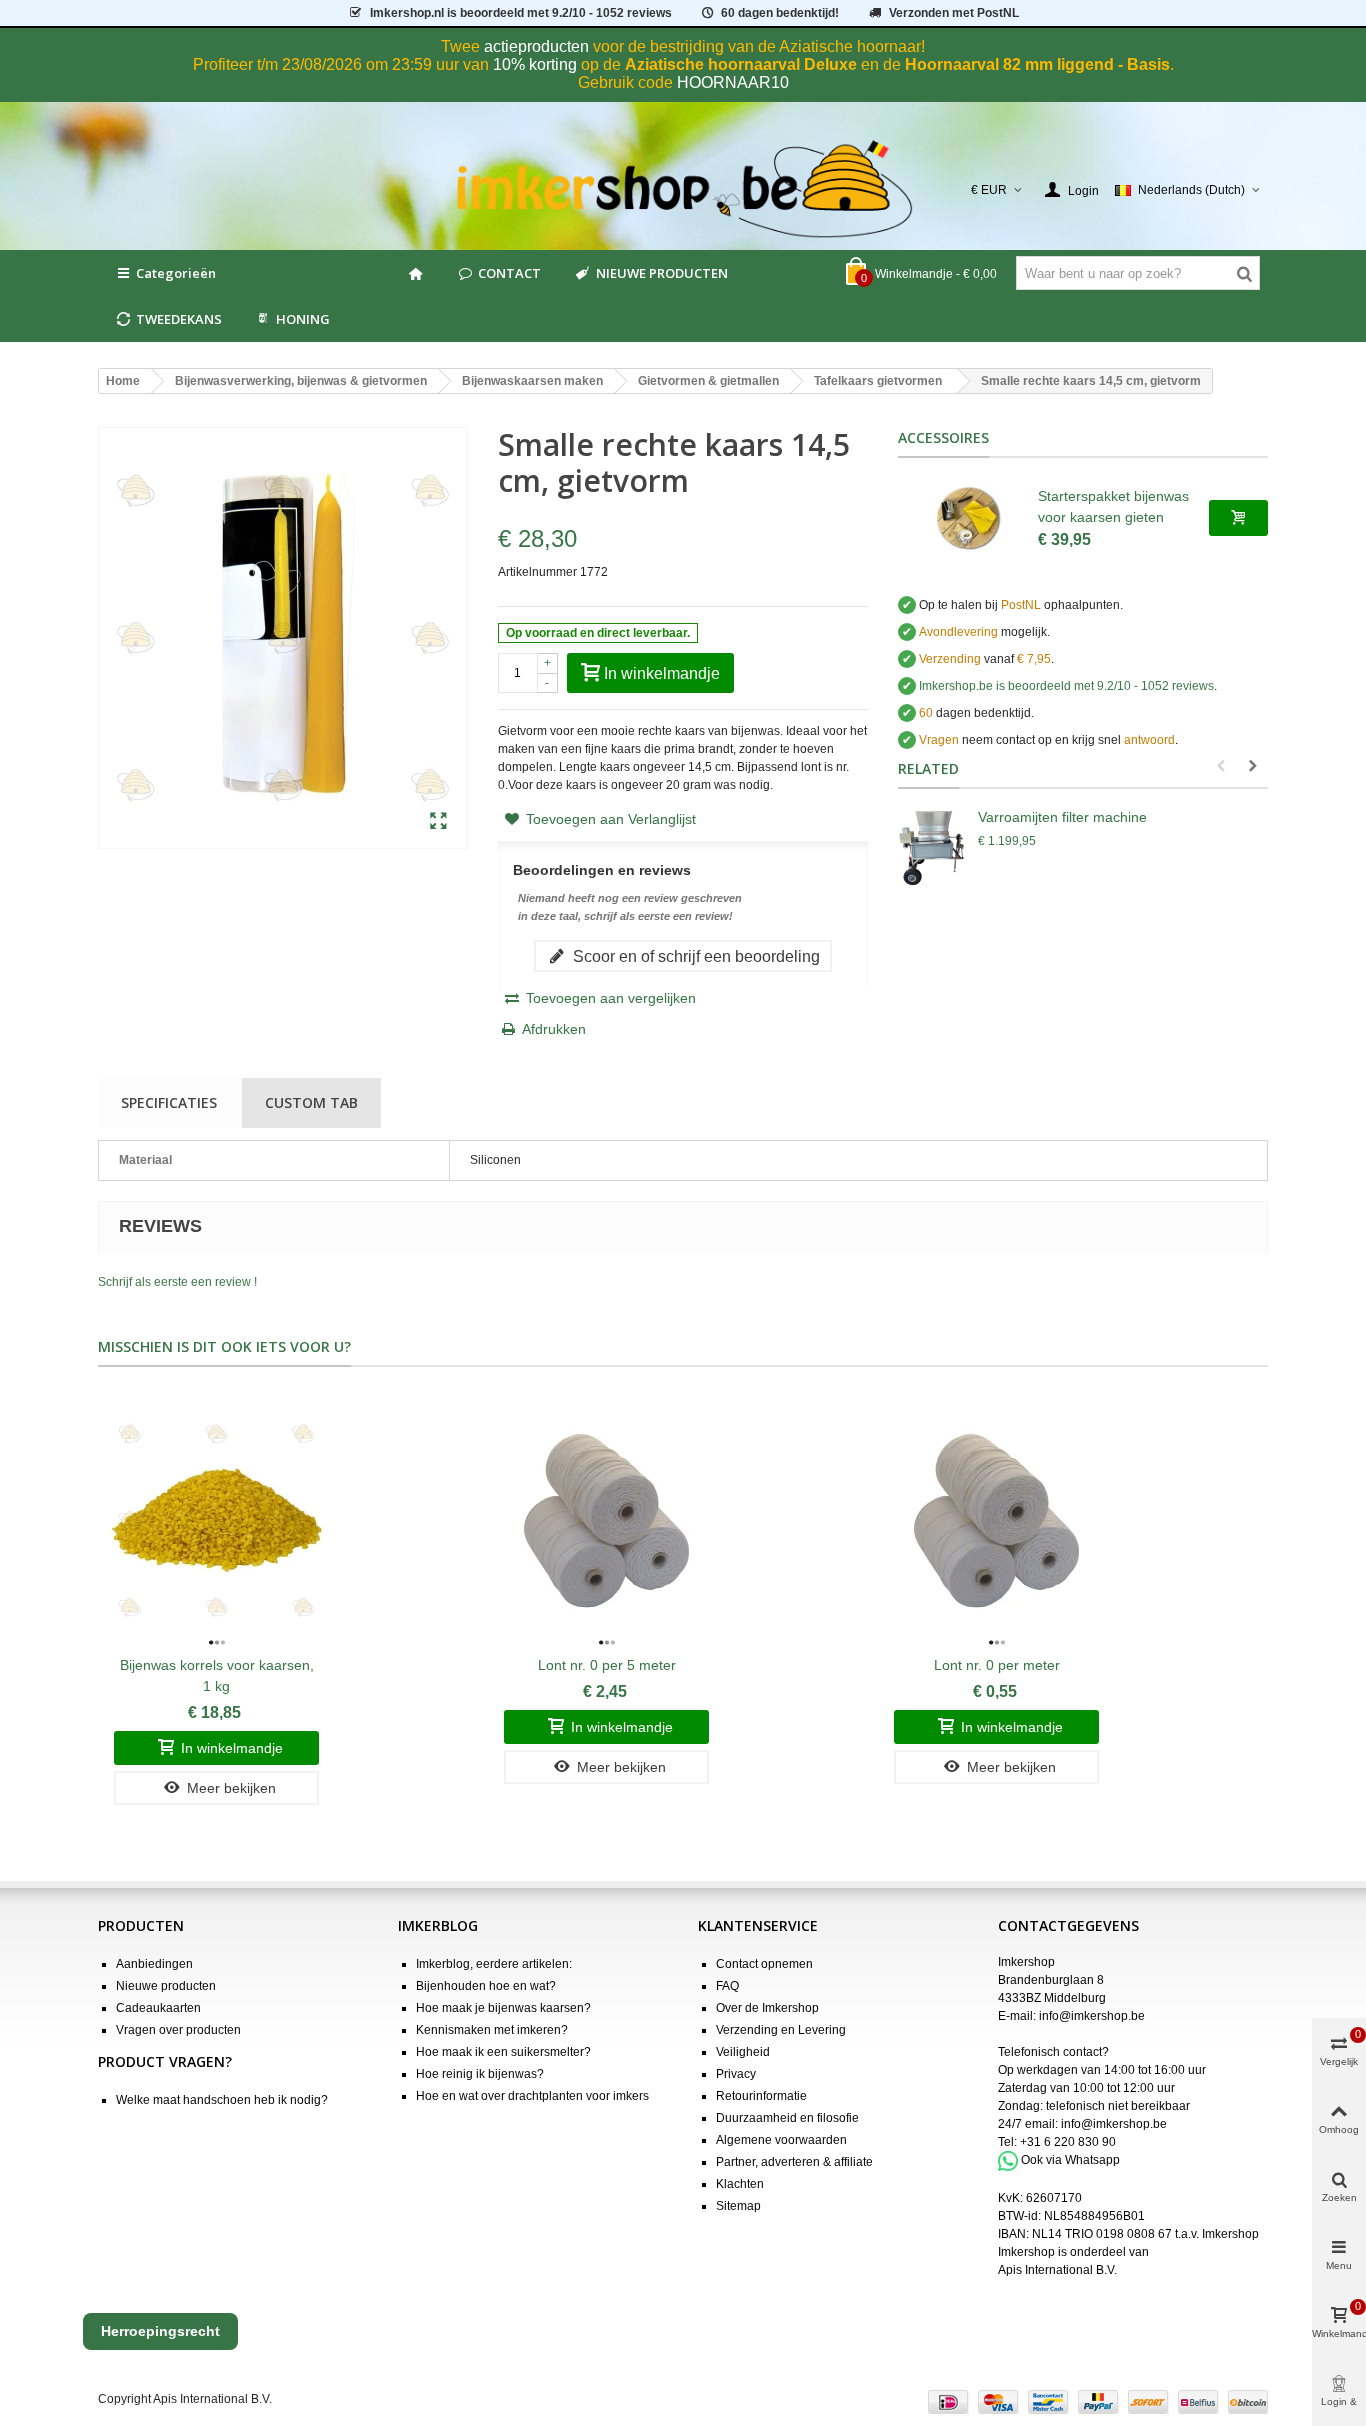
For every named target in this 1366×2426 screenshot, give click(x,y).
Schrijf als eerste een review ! (177, 1282)
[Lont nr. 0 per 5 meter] (606, 1521)
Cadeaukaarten (158, 2008)
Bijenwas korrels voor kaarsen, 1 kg (217, 1675)
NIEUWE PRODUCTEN (662, 273)
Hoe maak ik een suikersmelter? (503, 2052)
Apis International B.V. (1057, 2270)
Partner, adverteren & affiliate (794, 2162)
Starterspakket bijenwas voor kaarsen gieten (1113, 506)
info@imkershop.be (1092, 2016)
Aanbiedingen (154, 1964)
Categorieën (176, 273)
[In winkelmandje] (1238, 518)
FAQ (727, 1986)
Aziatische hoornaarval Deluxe (741, 64)
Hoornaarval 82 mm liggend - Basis (1037, 64)
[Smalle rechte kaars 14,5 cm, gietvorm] (438, 822)
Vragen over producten (178, 2030)
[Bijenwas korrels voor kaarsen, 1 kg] (216, 1521)
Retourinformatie (761, 2096)
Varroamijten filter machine (1062, 817)
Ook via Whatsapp (1070, 2160)
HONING (303, 319)
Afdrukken (554, 1029)
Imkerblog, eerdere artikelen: (494, 1964)
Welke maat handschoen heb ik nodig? (222, 2100)
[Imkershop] (683, 190)
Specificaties (169, 1102)
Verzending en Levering (781, 2030)
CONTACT (509, 273)
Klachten (740, 2184)
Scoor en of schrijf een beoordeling (694, 956)
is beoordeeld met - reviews (1066, 686)
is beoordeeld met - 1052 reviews (521, 13)
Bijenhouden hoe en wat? (486, 1986)
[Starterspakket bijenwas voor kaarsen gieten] (968, 518)
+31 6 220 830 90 (1068, 2142)
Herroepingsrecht (160, 2331)
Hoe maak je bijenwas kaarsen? (503, 2008)
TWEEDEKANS (179, 319)
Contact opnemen (764, 1964)
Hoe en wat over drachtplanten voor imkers (532, 2096)
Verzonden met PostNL (954, 13)
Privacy (736, 2074)
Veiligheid (743, 2052)
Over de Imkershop (767, 2008)
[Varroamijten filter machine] (933, 847)
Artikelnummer (537, 572)
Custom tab (311, 1102)
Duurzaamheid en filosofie (787, 2118)
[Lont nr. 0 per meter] (996, 1521)
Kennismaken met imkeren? (492, 2030)
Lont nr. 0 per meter (997, 1665)
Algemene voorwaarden (781, 2140)
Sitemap (738, 2206)
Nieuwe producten (166, 1986)
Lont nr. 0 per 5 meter (607, 1665)
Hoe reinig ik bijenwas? (480, 2074)
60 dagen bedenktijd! (780, 13)
